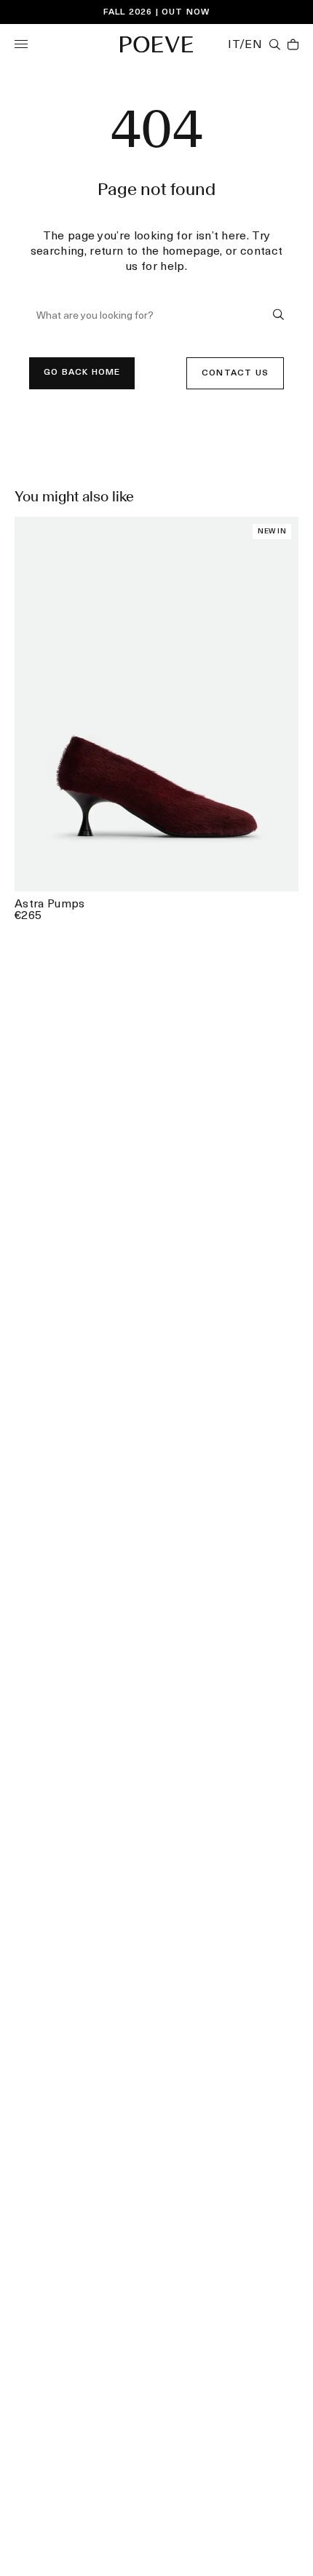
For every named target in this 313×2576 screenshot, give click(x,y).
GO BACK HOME (82, 373)
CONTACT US (235, 373)
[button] (21, 44)
